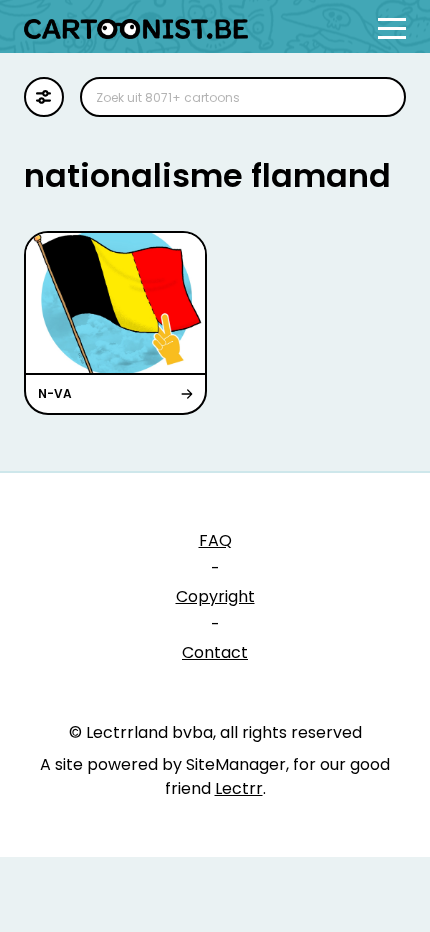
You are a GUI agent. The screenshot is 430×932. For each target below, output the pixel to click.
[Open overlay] (392, 28)
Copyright (215, 596)
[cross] (378, 97)
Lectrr (239, 788)
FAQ (215, 540)
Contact (215, 652)
